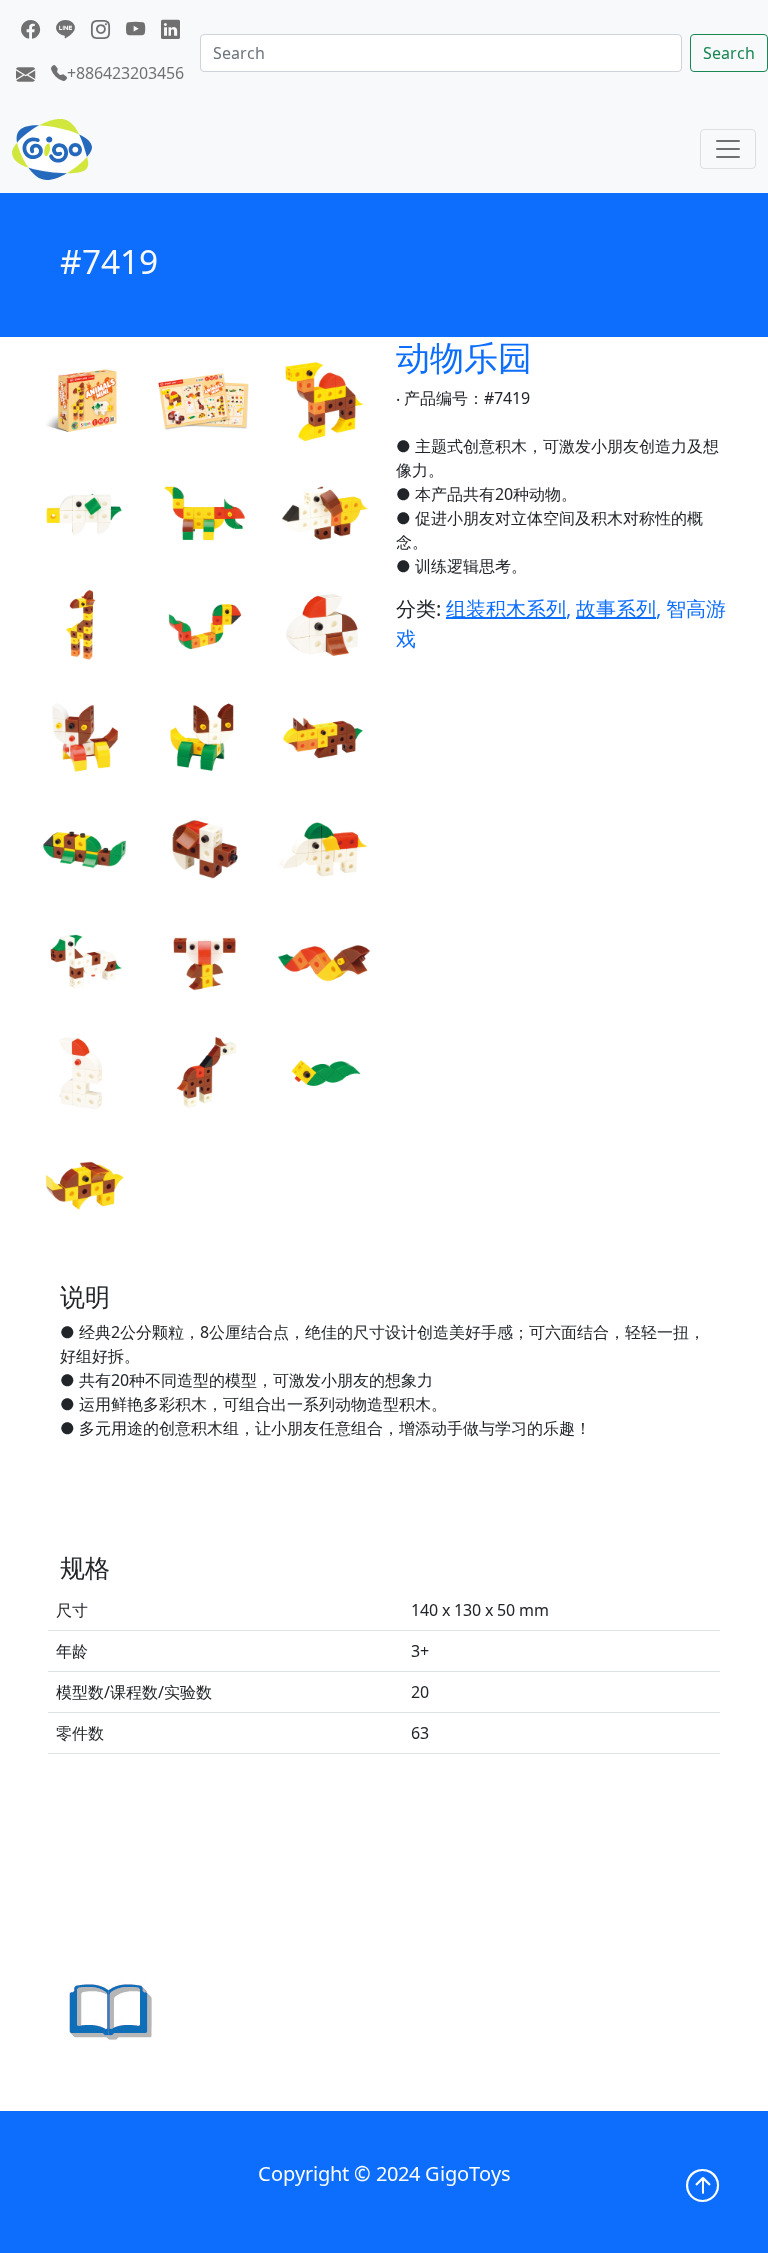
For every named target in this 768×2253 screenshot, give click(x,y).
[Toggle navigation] (728, 149)
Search (729, 53)
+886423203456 (125, 73)
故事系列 (616, 608)
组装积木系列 (506, 608)
